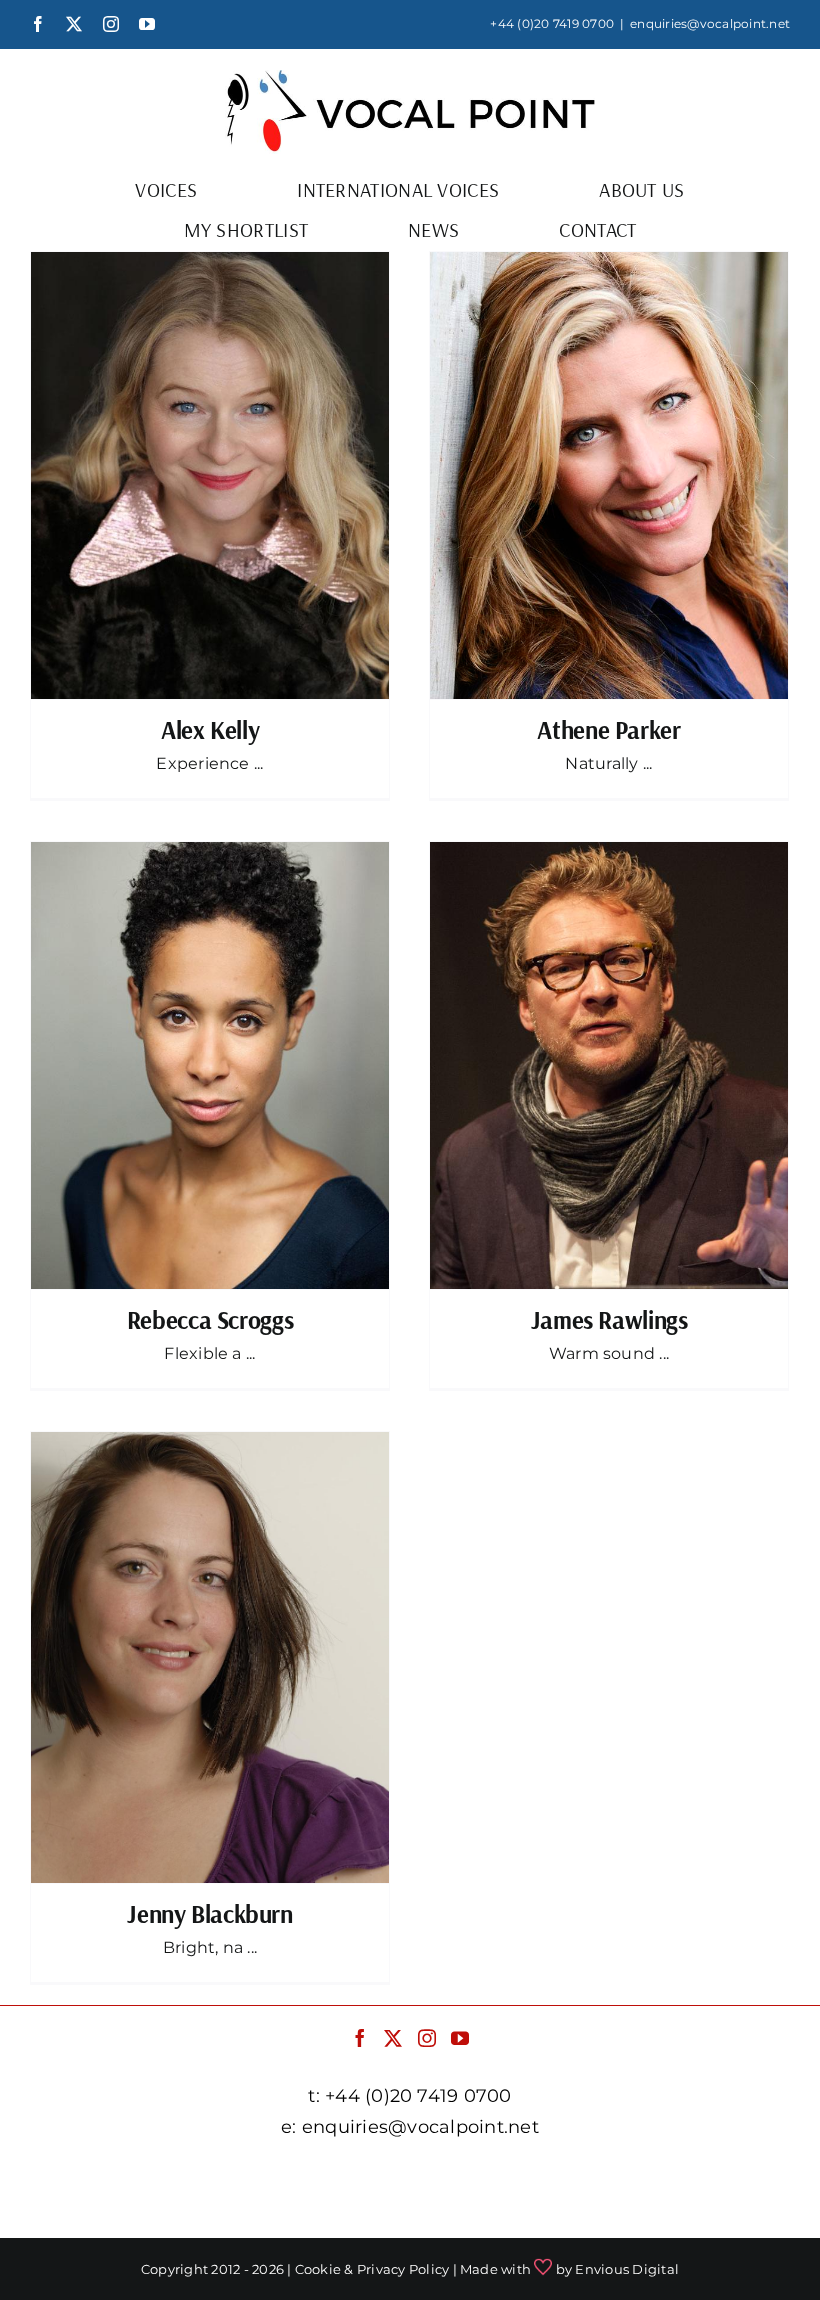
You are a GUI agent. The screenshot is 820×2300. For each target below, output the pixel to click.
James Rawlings (609, 1319)
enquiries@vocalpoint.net (710, 23)
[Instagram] (427, 2038)
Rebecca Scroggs (210, 1319)
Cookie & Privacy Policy (372, 2269)
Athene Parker (608, 729)
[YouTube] (460, 2038)
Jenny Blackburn (209, 1913)
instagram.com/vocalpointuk (634, 2176)
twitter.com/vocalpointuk (406, 2176)
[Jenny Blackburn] (210, 1658)
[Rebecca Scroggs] (210, 1066)
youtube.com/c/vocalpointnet (410, 2203)
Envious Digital (627, 2269)
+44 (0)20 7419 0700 (552, 23)
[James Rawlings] (609, 1066)
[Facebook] (360, 2038)
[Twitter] (393, 2038)
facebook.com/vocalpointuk (182, 2176)
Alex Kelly (210, 729)
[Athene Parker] (609, 476)
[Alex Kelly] (210, 476)
